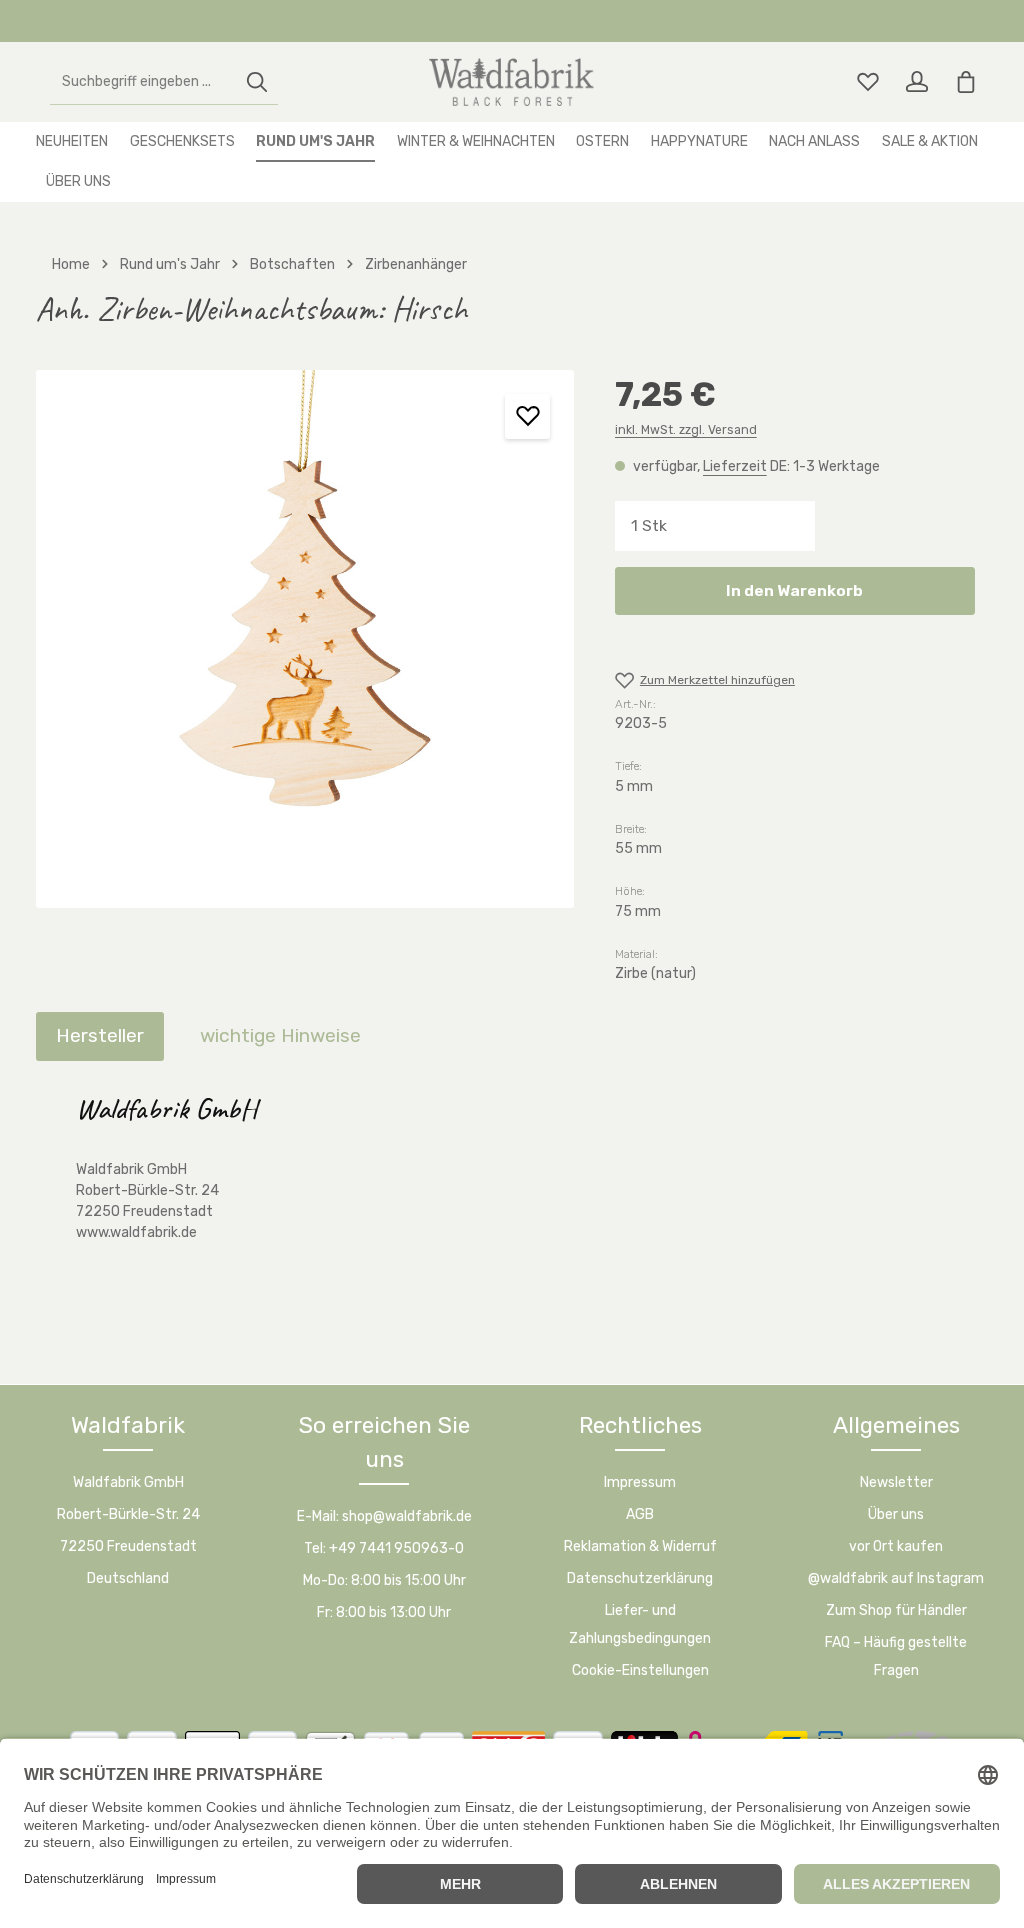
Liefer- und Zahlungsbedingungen (640, 1624)
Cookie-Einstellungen (640, 1670)
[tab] (100, 1036)
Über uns (896, 1514)
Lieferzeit (735, 466)
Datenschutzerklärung (640, 1578)
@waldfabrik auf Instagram (896, 1578)
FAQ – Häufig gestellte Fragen (896, 1656)
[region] (305, 639)
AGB (640, 1514)
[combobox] (143, 82)
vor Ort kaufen (896, 1546)
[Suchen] (257, 82)
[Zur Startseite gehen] (512, 82)
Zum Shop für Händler (896, 1610)
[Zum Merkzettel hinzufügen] (527, 416)
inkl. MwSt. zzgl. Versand (686, 430)
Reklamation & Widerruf (640, 1546)
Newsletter (896, 1482)
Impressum (640, 1482)
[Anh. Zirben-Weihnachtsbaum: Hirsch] (305, 639)
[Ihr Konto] (916, 82)
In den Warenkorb (794, 590)
